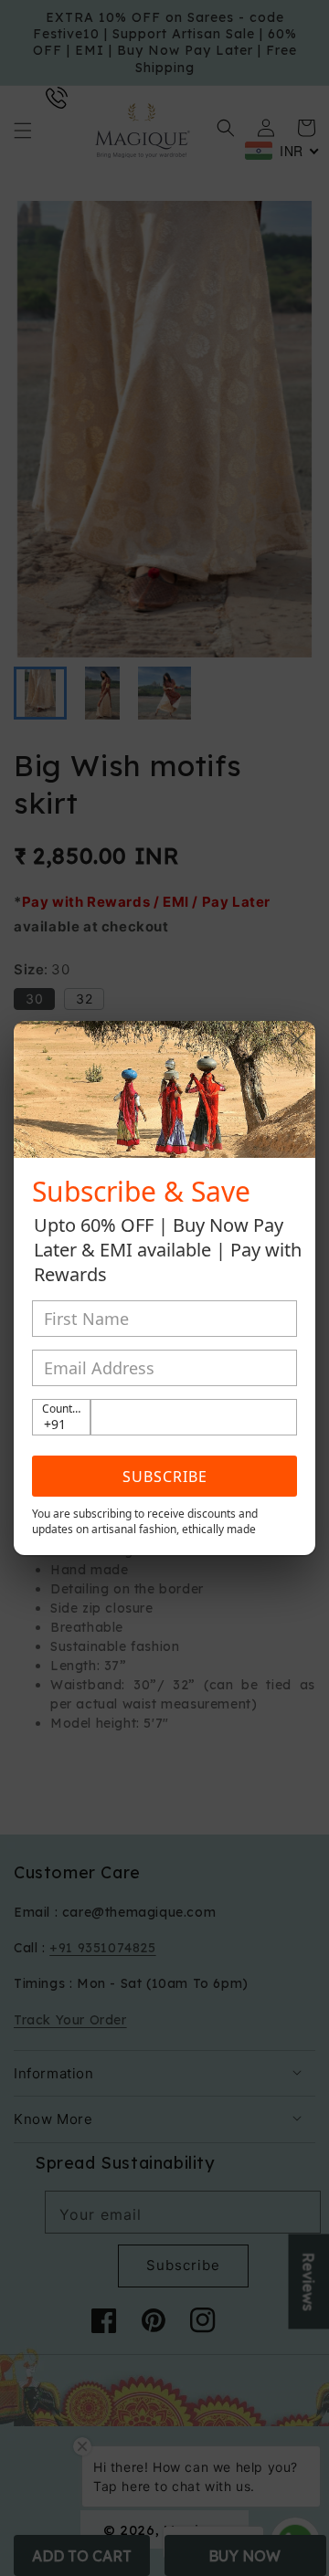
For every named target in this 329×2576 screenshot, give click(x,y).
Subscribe (165, 1477)
